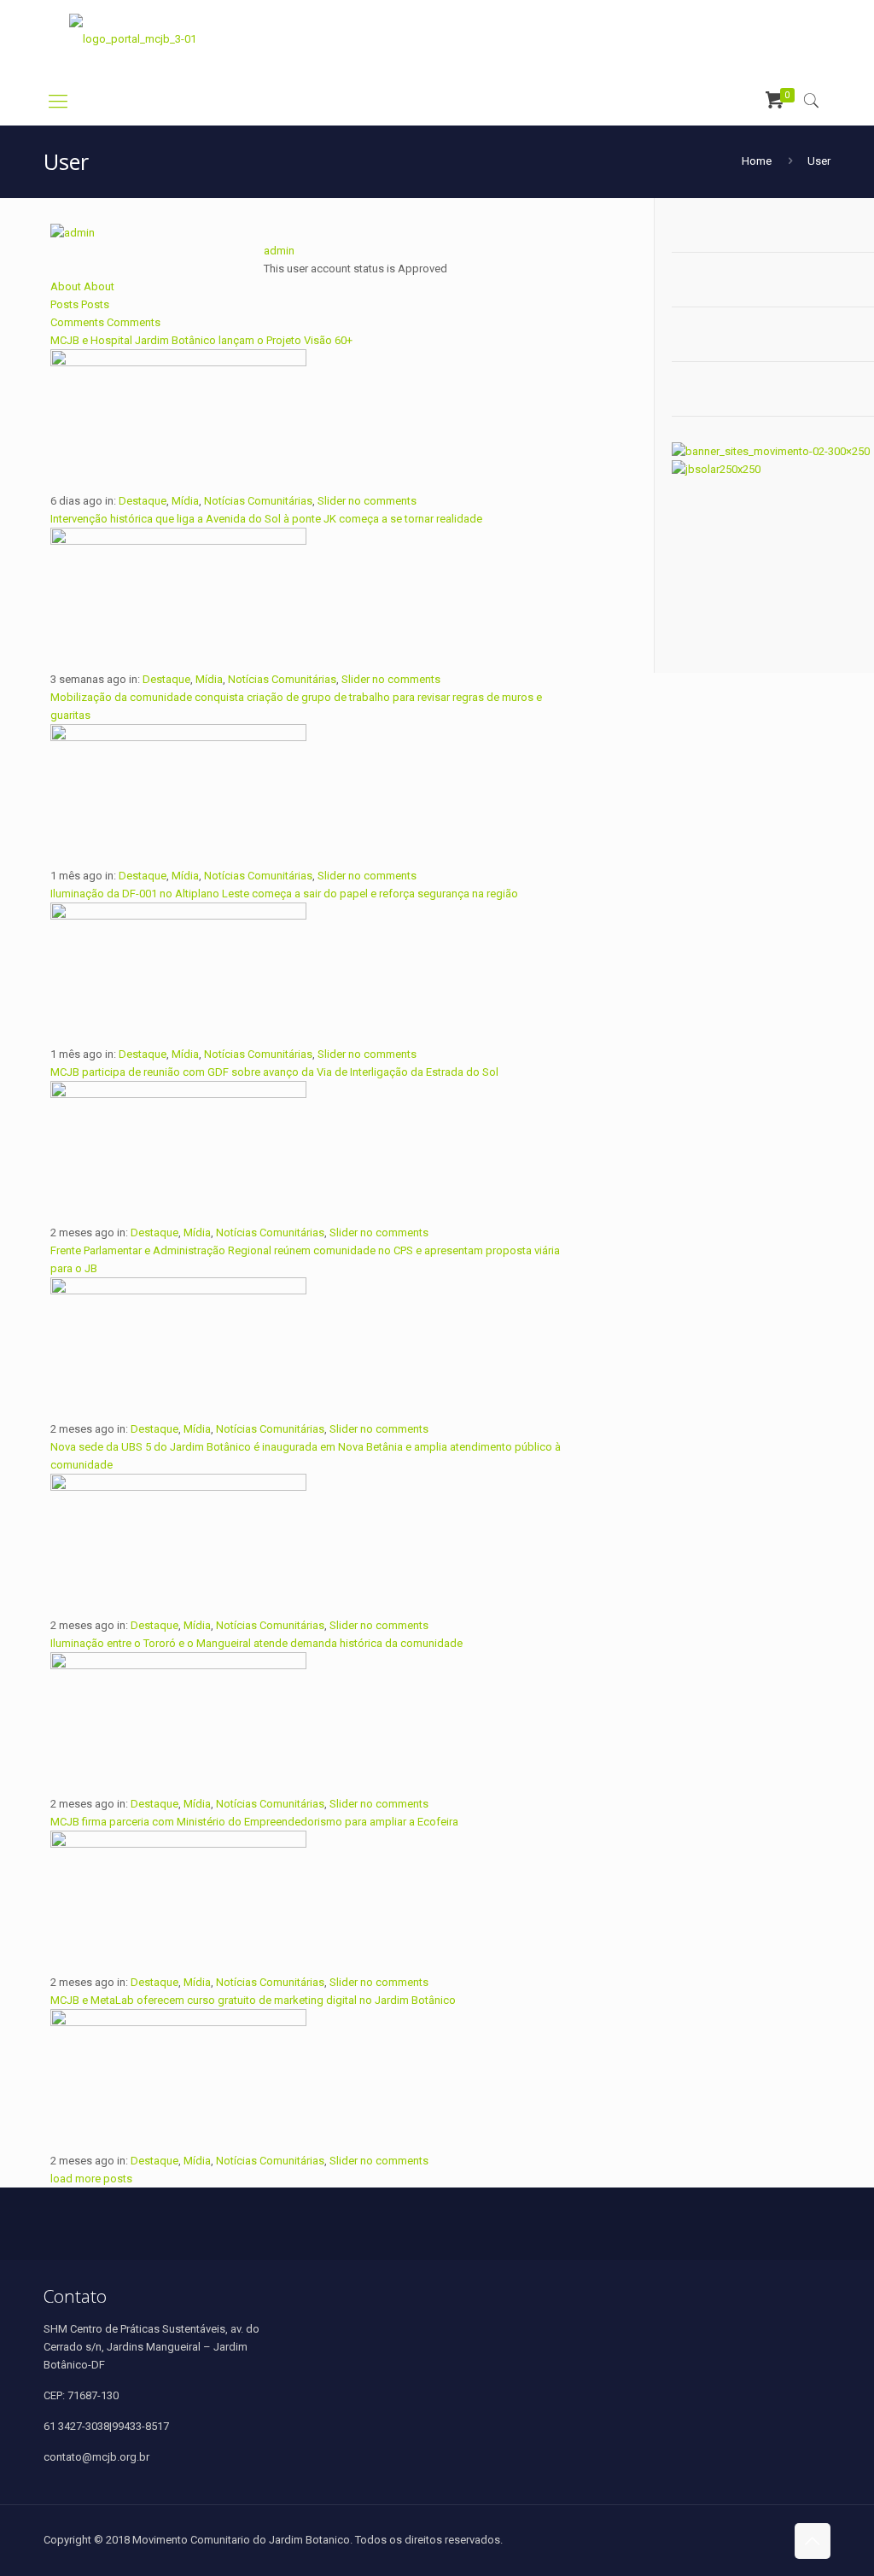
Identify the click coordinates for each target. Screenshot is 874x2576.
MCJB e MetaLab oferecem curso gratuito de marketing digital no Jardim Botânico (253, 2000)
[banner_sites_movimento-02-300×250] (771, 451)
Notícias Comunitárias (258, 501)
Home (757, 161)
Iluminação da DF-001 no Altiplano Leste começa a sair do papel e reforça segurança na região (284, 894)
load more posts (91, 2179)
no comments (382, 501)
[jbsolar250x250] (716, 469)
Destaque (143, 501)
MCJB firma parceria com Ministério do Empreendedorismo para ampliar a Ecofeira (254, 1822)
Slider (332, 501)
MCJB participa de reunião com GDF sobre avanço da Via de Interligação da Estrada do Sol (274, 1072)
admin (279, 251)
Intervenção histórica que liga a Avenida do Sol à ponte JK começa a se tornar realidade (266, 519)
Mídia (185, 501)
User (819, 161)
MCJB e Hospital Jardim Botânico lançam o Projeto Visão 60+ (201, 340)
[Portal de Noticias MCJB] (133, 39)
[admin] (73, 233)
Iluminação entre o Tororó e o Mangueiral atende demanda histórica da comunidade (256, 1643)
